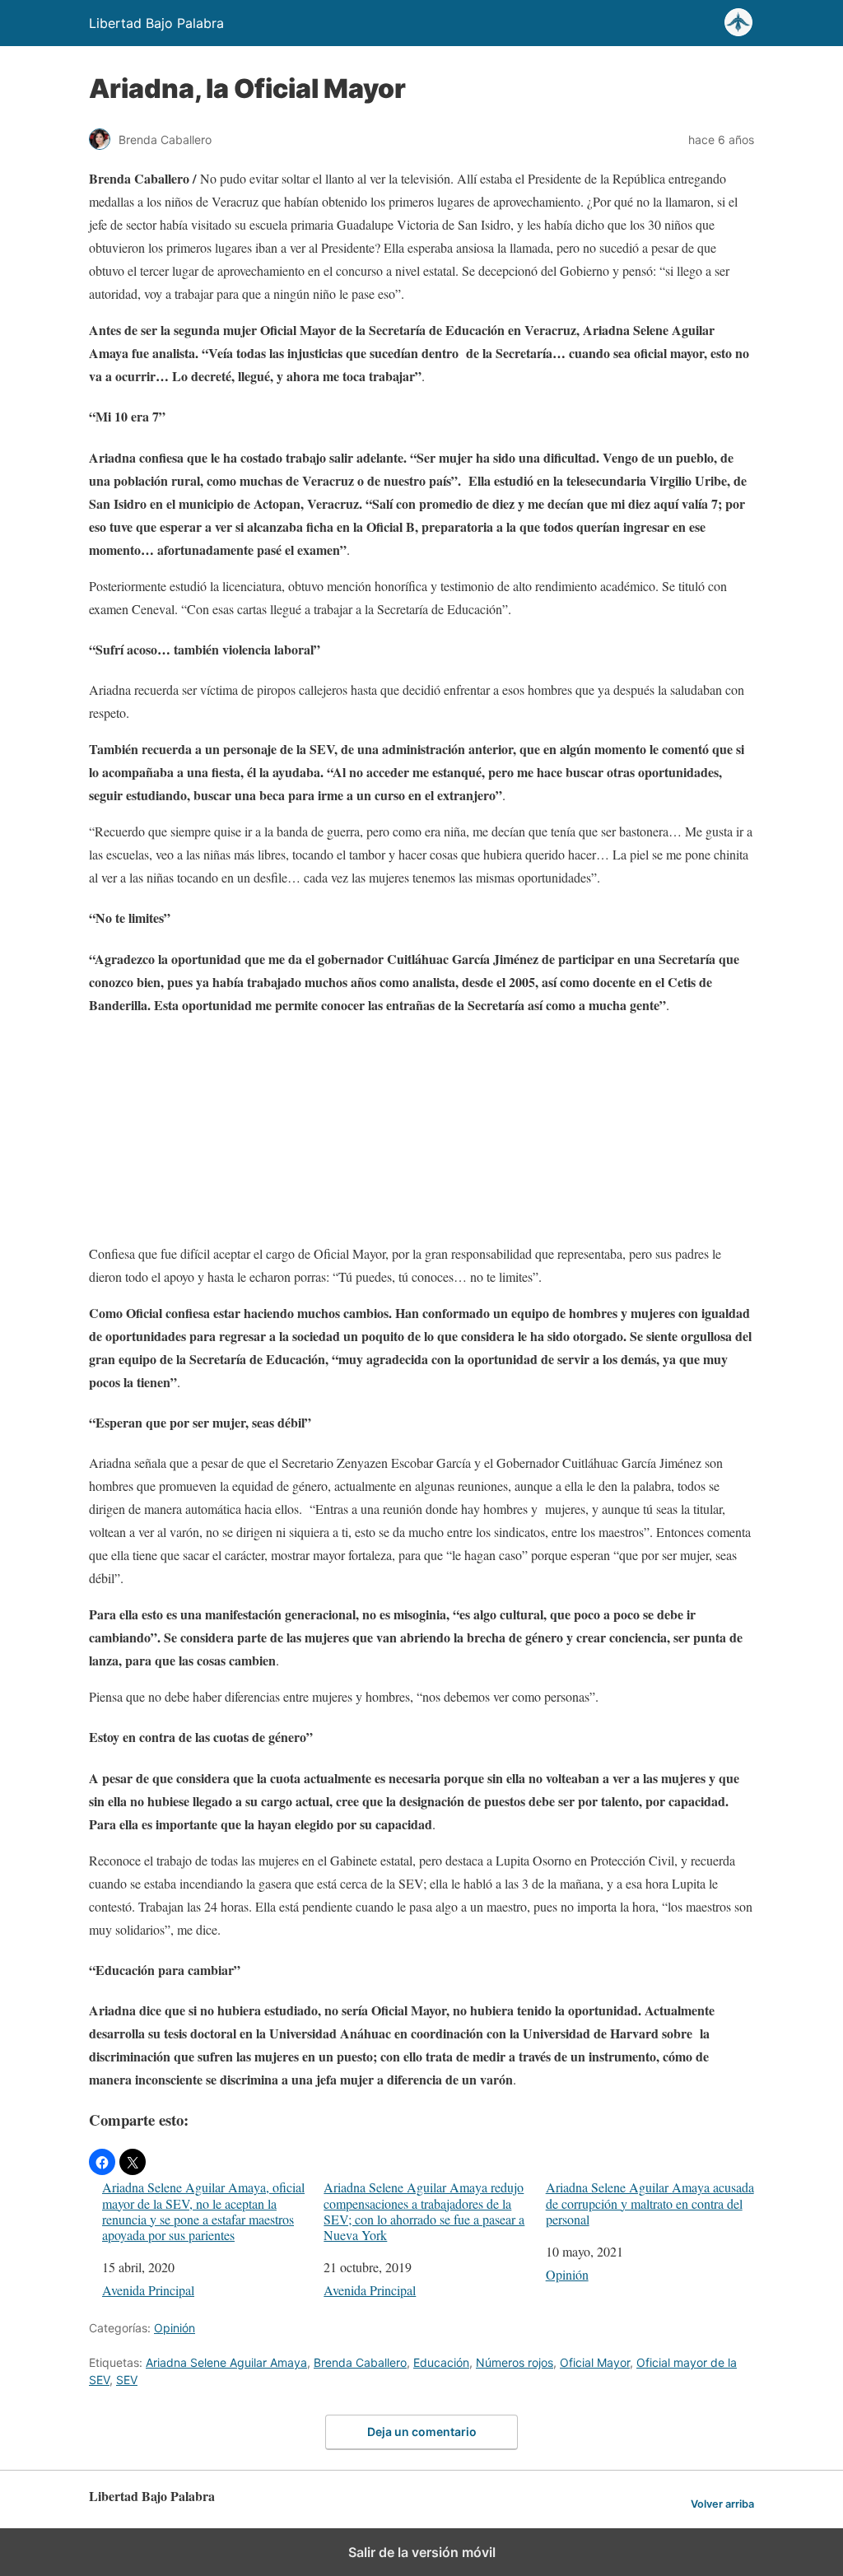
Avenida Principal (148, 2290)
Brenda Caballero (360, 2362)
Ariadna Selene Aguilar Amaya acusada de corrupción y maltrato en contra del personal (650, 2203)
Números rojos (515, 2362)
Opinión (567, 2274)
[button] (102, 2162)
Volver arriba (722, 2504)
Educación (441, 2362)
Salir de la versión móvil (422, 2552)
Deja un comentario (422, 2432)
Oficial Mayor (595, 2362)
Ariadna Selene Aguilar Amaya (226, 2362)
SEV (127, 2380)
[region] (421, 1133)
